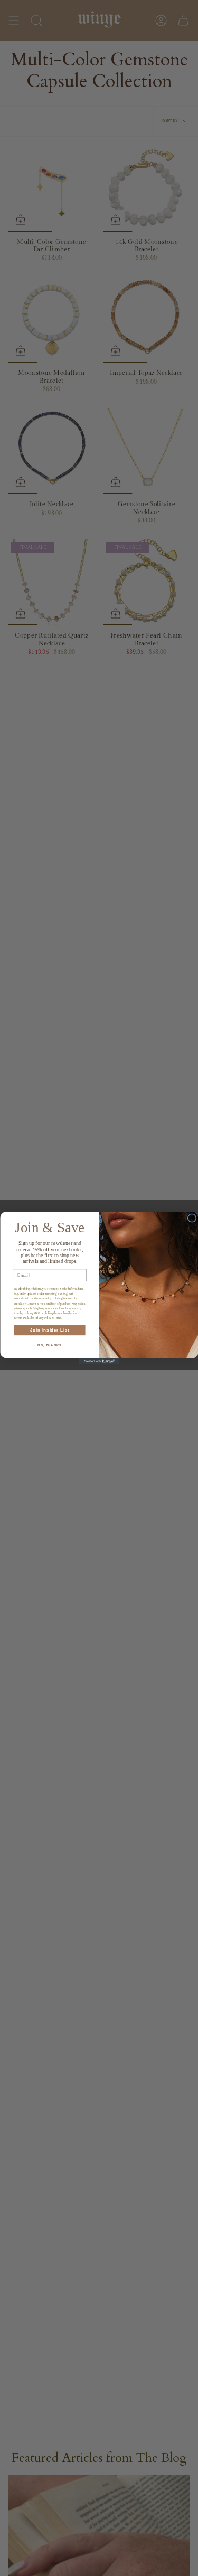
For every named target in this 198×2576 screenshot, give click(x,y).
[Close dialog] (192, 1218)
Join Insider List (49, 1330)
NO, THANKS (50, 1346)
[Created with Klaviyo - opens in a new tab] (99, 1361)
